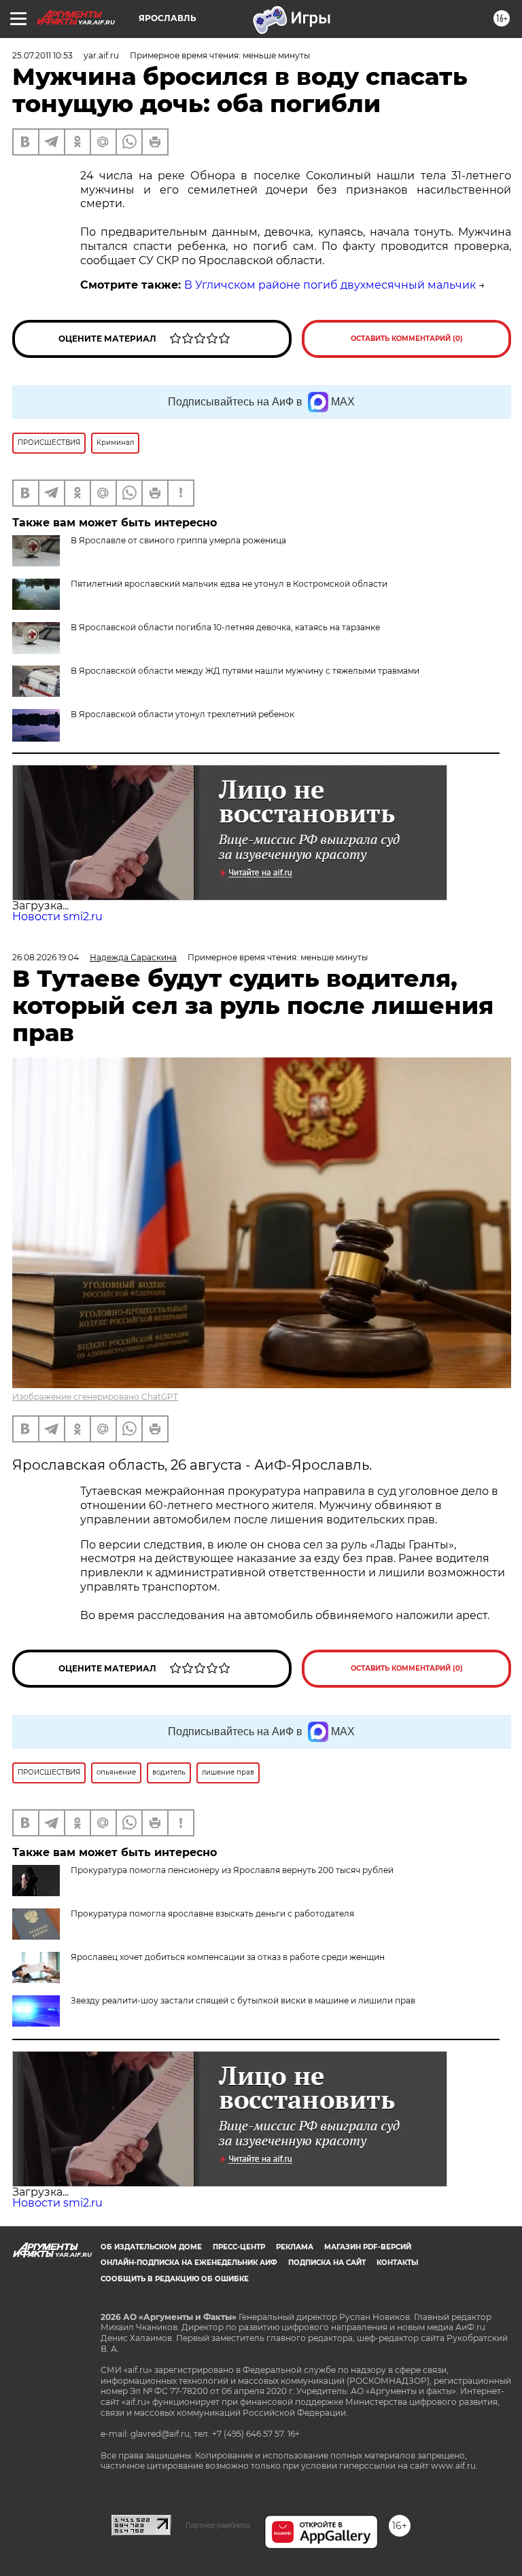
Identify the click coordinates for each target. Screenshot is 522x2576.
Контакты (397, 2263)
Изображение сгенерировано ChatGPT (95, 1397)
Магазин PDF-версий (368, 2247)
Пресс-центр (239, 2247)
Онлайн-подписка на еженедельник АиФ (189, 2263)
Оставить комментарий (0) (407, 339)
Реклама (295, 2247)
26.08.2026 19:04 (46, 957)
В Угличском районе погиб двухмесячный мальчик (330, 285)
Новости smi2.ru (57, 917)
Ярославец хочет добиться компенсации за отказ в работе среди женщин (228, 1957)
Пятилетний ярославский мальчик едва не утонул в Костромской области (229, 584)
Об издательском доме (151, 2247)
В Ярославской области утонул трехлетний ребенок (182, 714)
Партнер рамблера (218, 2525)
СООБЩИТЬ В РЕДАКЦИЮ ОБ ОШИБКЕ (175, 2279)
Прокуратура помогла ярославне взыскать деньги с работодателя (212, 1913)
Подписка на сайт (327, 2263)
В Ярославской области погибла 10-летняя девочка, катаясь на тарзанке (225, 627)
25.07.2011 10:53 (42, 55)
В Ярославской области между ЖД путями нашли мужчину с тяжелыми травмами (245, 671)
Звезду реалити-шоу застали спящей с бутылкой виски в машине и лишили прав (243, 2000)
